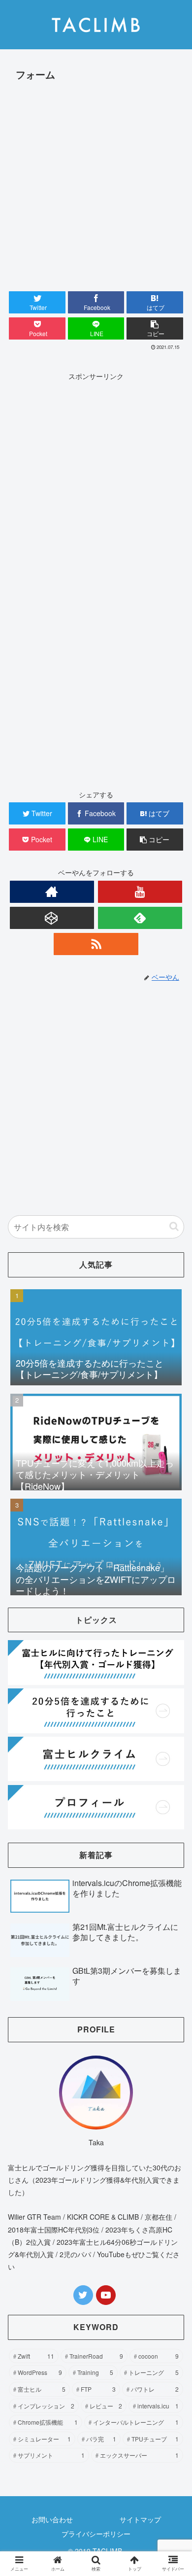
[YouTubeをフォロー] (140, 892)
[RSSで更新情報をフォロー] (96, 944)
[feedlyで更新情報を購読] (140, 918)
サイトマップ (140, 2519)
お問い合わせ (52, 2519)
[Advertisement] (96, 185)
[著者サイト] (52, 892)
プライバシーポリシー (96, 2534)
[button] (155, 328)
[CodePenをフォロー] (52, 918)
